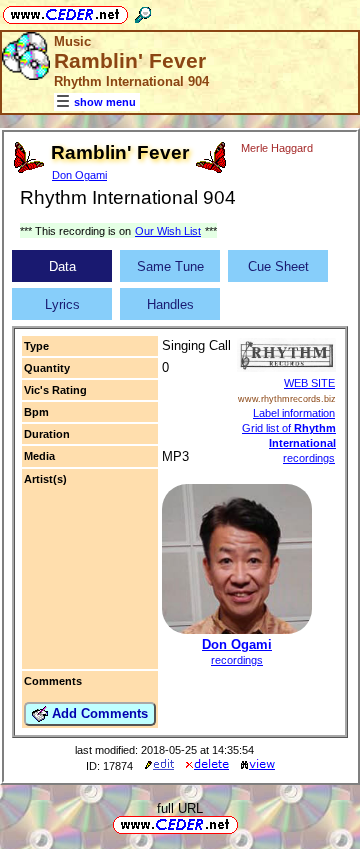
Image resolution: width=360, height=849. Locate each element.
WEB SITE (309, 383)
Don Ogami (79, 175)
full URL (180, 808)
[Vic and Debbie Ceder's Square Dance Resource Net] (65, 11)
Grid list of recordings (289, 443)
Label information (294, 413)
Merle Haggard (277, 148)
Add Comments (98, 713)
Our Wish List (168, 231)
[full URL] (246, 823)
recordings (237, 660)
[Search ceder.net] (143, 11)
